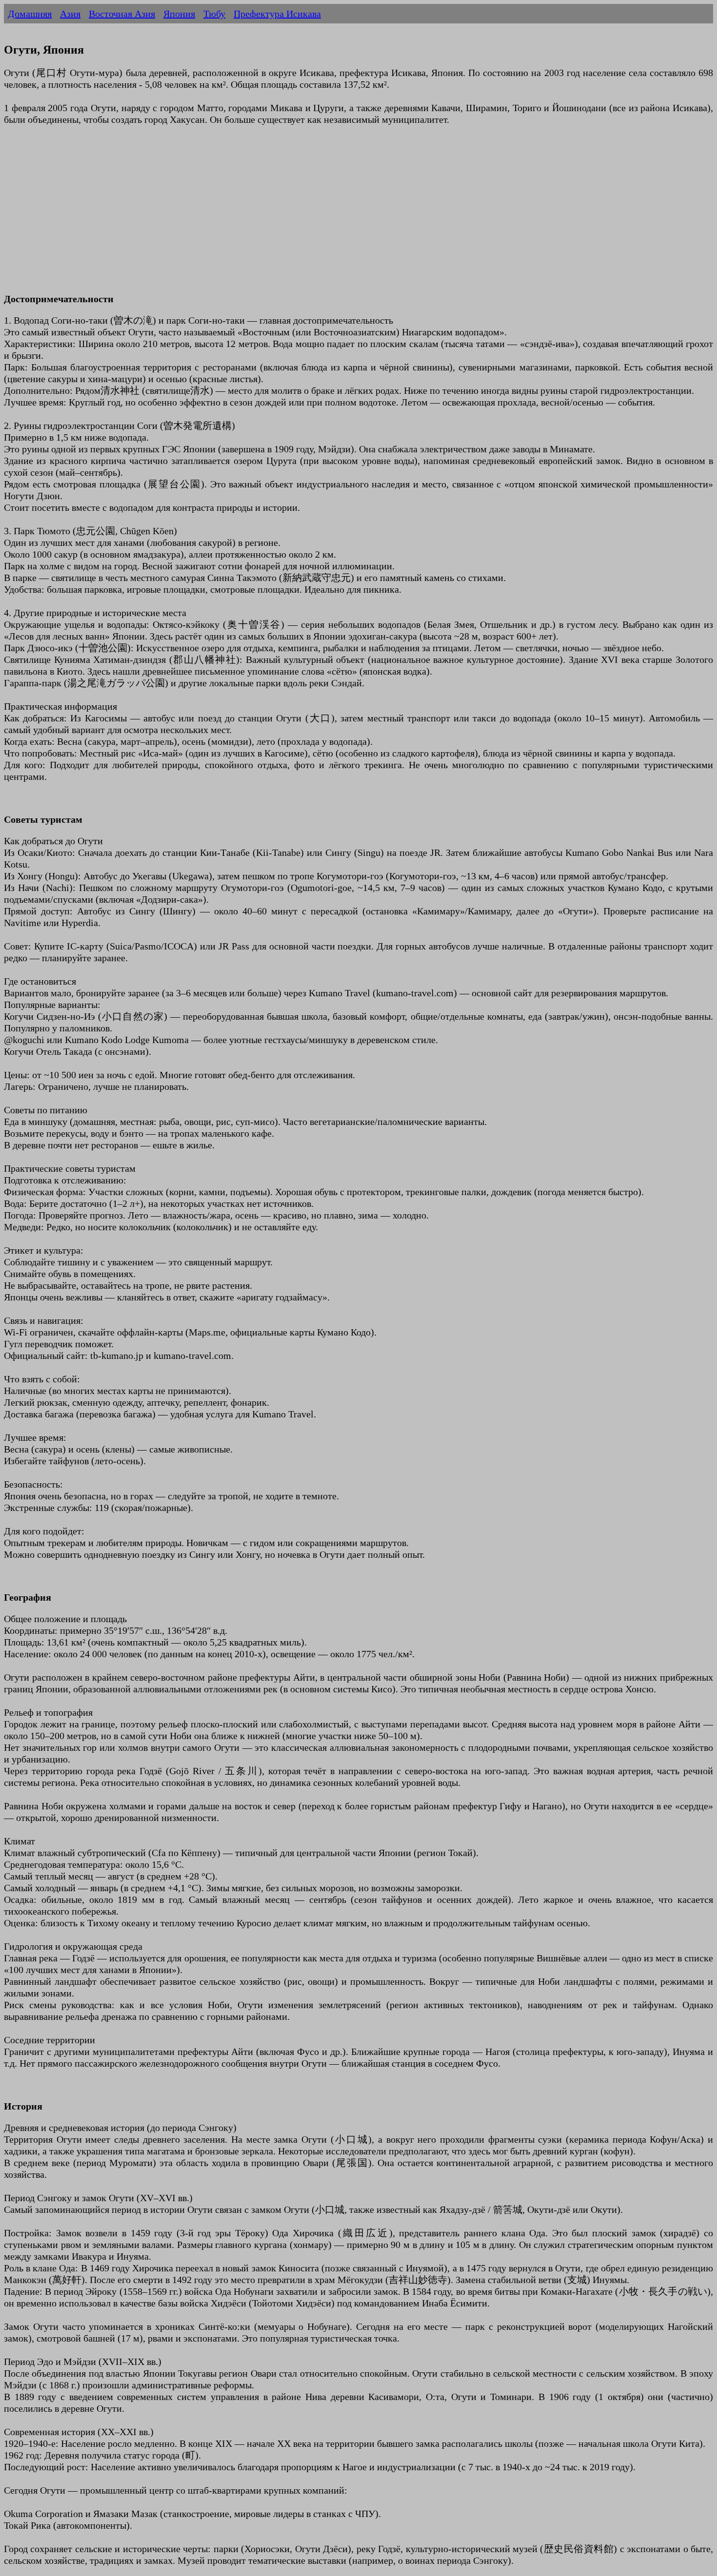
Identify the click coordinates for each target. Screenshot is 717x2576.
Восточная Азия (122, 14)
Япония (179, 14)
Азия (70, 14)
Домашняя (30, 14)
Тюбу (214, 14)
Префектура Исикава (277, 14)
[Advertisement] (297, 215)
